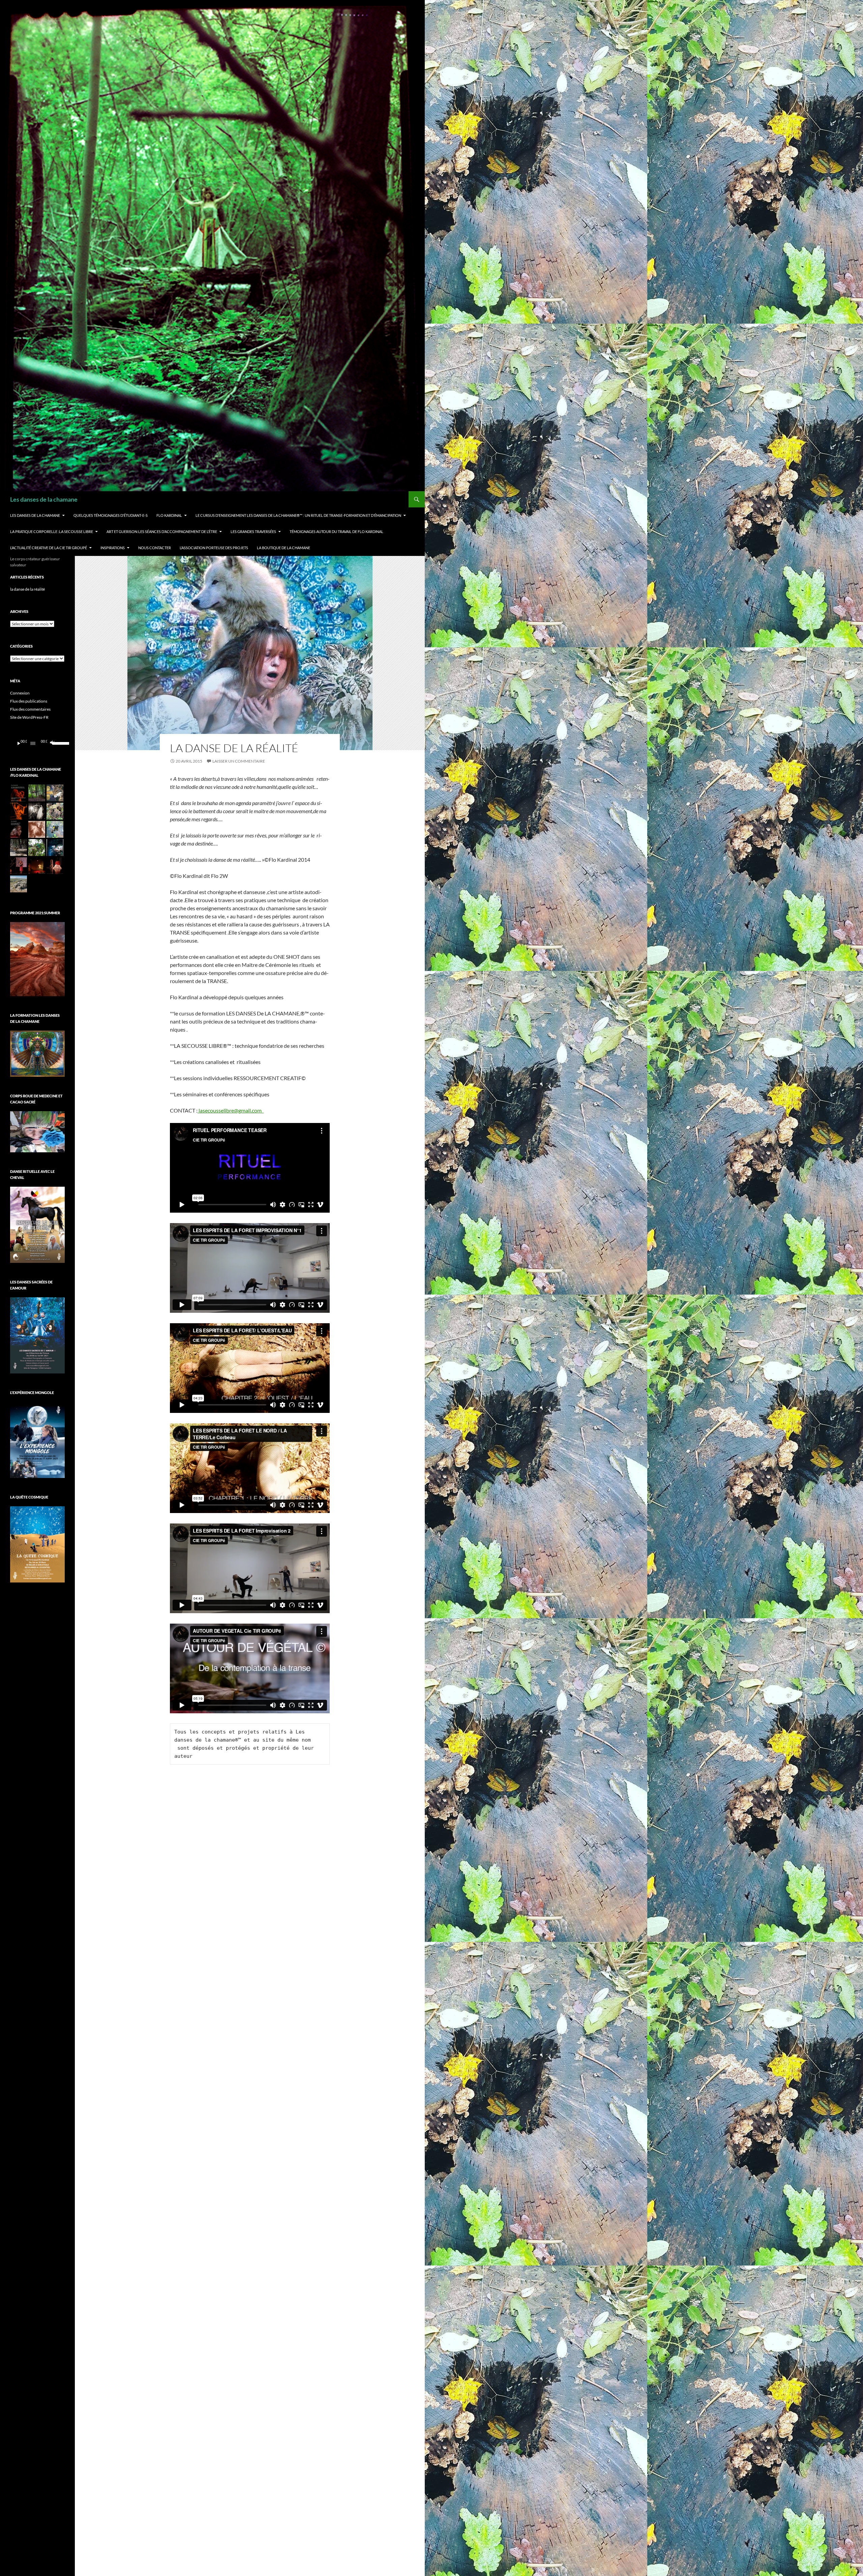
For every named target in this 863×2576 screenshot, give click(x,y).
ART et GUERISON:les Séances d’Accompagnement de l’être (162, 531)
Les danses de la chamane (44, 499)
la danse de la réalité (234, 748)
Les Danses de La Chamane (35, 515)
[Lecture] (19, 743)
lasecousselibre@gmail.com (231, 1110)
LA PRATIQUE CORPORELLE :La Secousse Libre (52, 531)
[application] (37, 743)
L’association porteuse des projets (214, 548)
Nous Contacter (155, 548)
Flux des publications (29, 701)
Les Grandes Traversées (253, 531)
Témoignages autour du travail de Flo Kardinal (336, 531)
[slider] (57, 743)
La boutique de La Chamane (284, 548)
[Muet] (52, 743)
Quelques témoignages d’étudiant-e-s (111, 515)
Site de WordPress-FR (29, 717)
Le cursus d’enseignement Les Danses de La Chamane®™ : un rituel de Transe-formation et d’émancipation (298, 515)
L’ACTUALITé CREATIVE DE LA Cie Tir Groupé (49, 548)
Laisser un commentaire (239, 761)
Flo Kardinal (169, 515)
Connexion (20, 693)
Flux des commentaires (30, 709)
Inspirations (113, 548)
